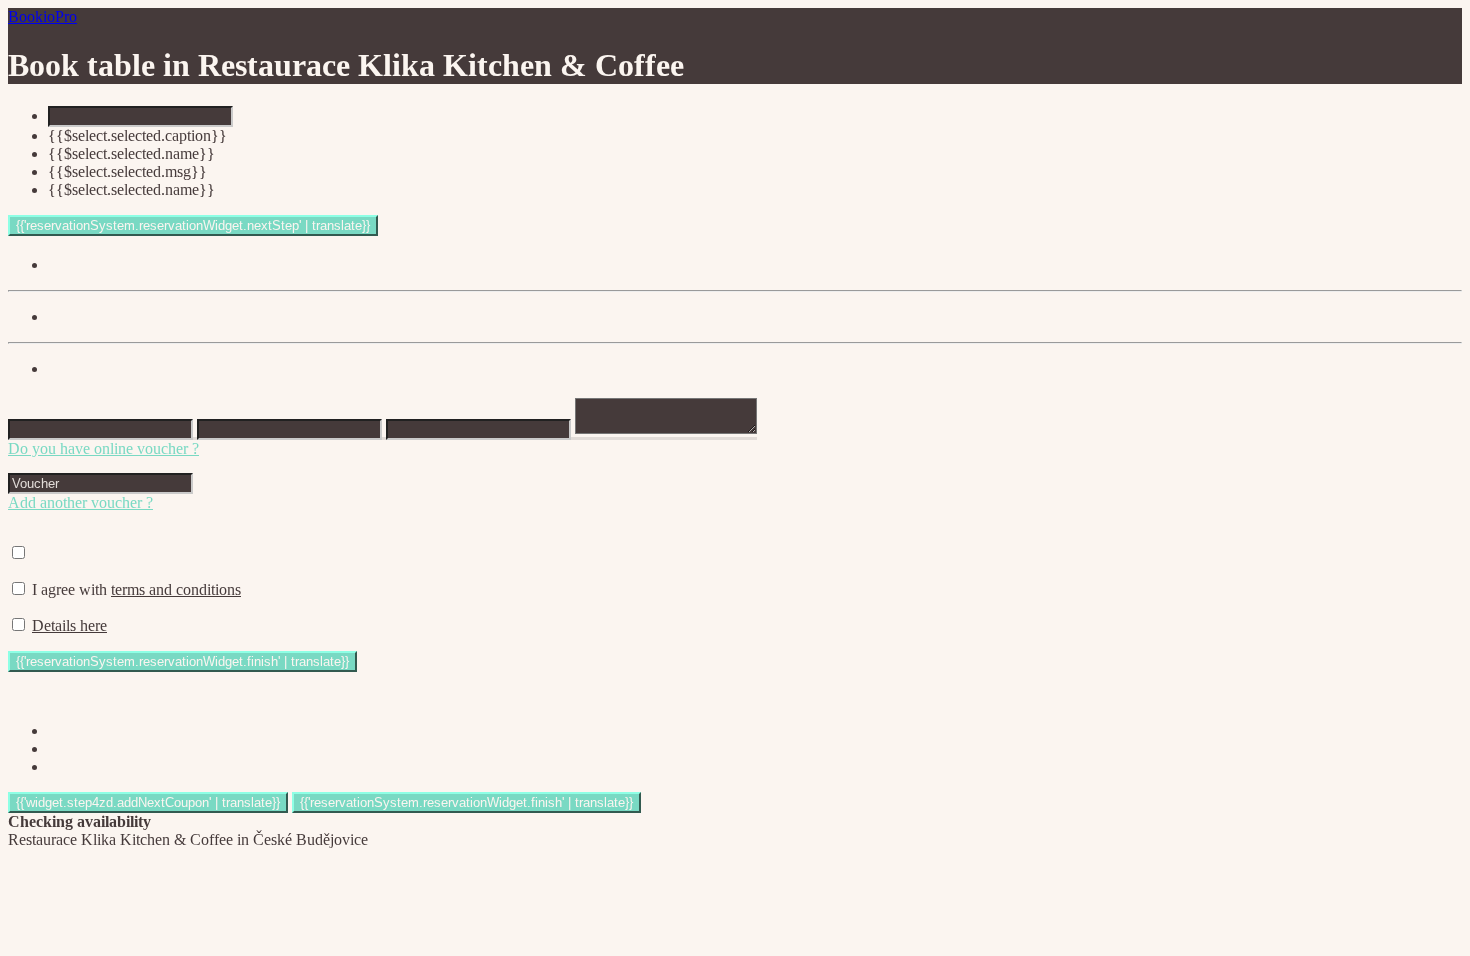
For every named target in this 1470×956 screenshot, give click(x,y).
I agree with (136, 589)
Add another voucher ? (80, 502)
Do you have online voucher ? (103, 448)
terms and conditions (176, 589)
